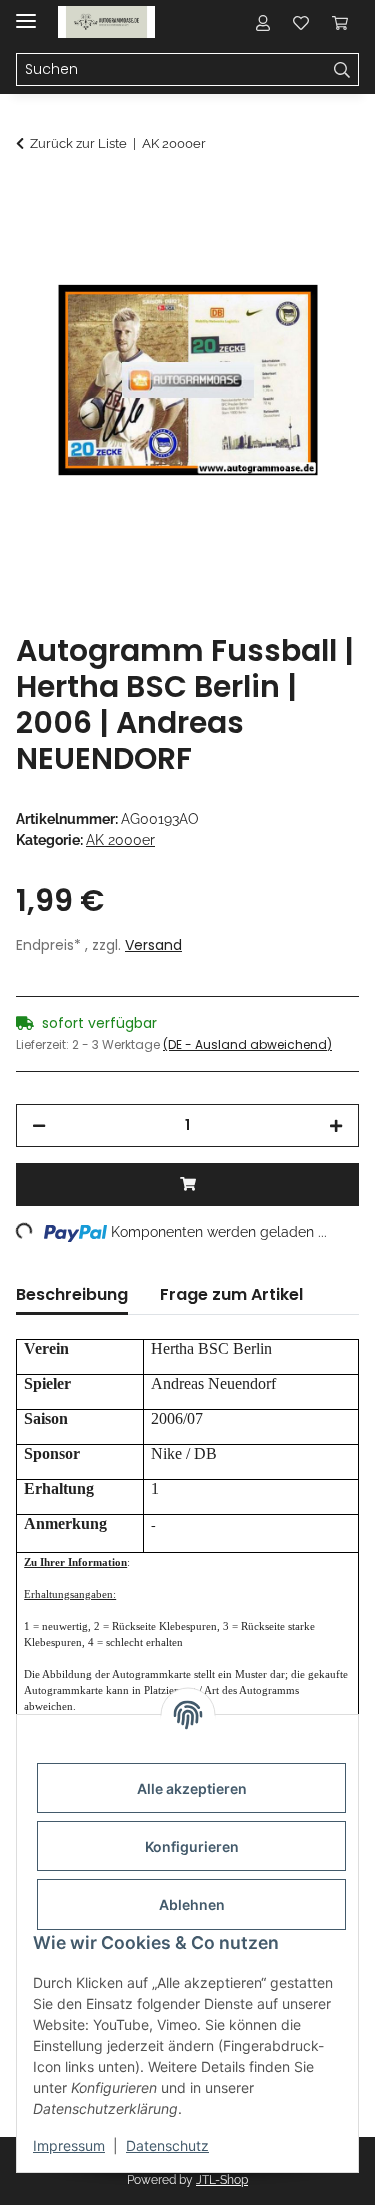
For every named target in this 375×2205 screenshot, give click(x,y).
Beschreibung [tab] (72, 1294)
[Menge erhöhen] (336, 1125)
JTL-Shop (222, 2180)
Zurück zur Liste (78, 143)
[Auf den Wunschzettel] (317, 246)
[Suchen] (342, 70)
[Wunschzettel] (301, 22)
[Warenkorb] (340, 22)
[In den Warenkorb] (32, 197)
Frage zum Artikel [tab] (231, 1294)
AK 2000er (120, 840)
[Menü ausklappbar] (26, 12)
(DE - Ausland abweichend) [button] (247, 1044)
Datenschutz (167, 2145)
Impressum (69, 2145)
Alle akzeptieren (192, 1788)
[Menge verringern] (39, 1125)
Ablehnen (192, 1904)
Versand (153, 945)
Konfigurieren (192, 1846)
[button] (263, 22)
